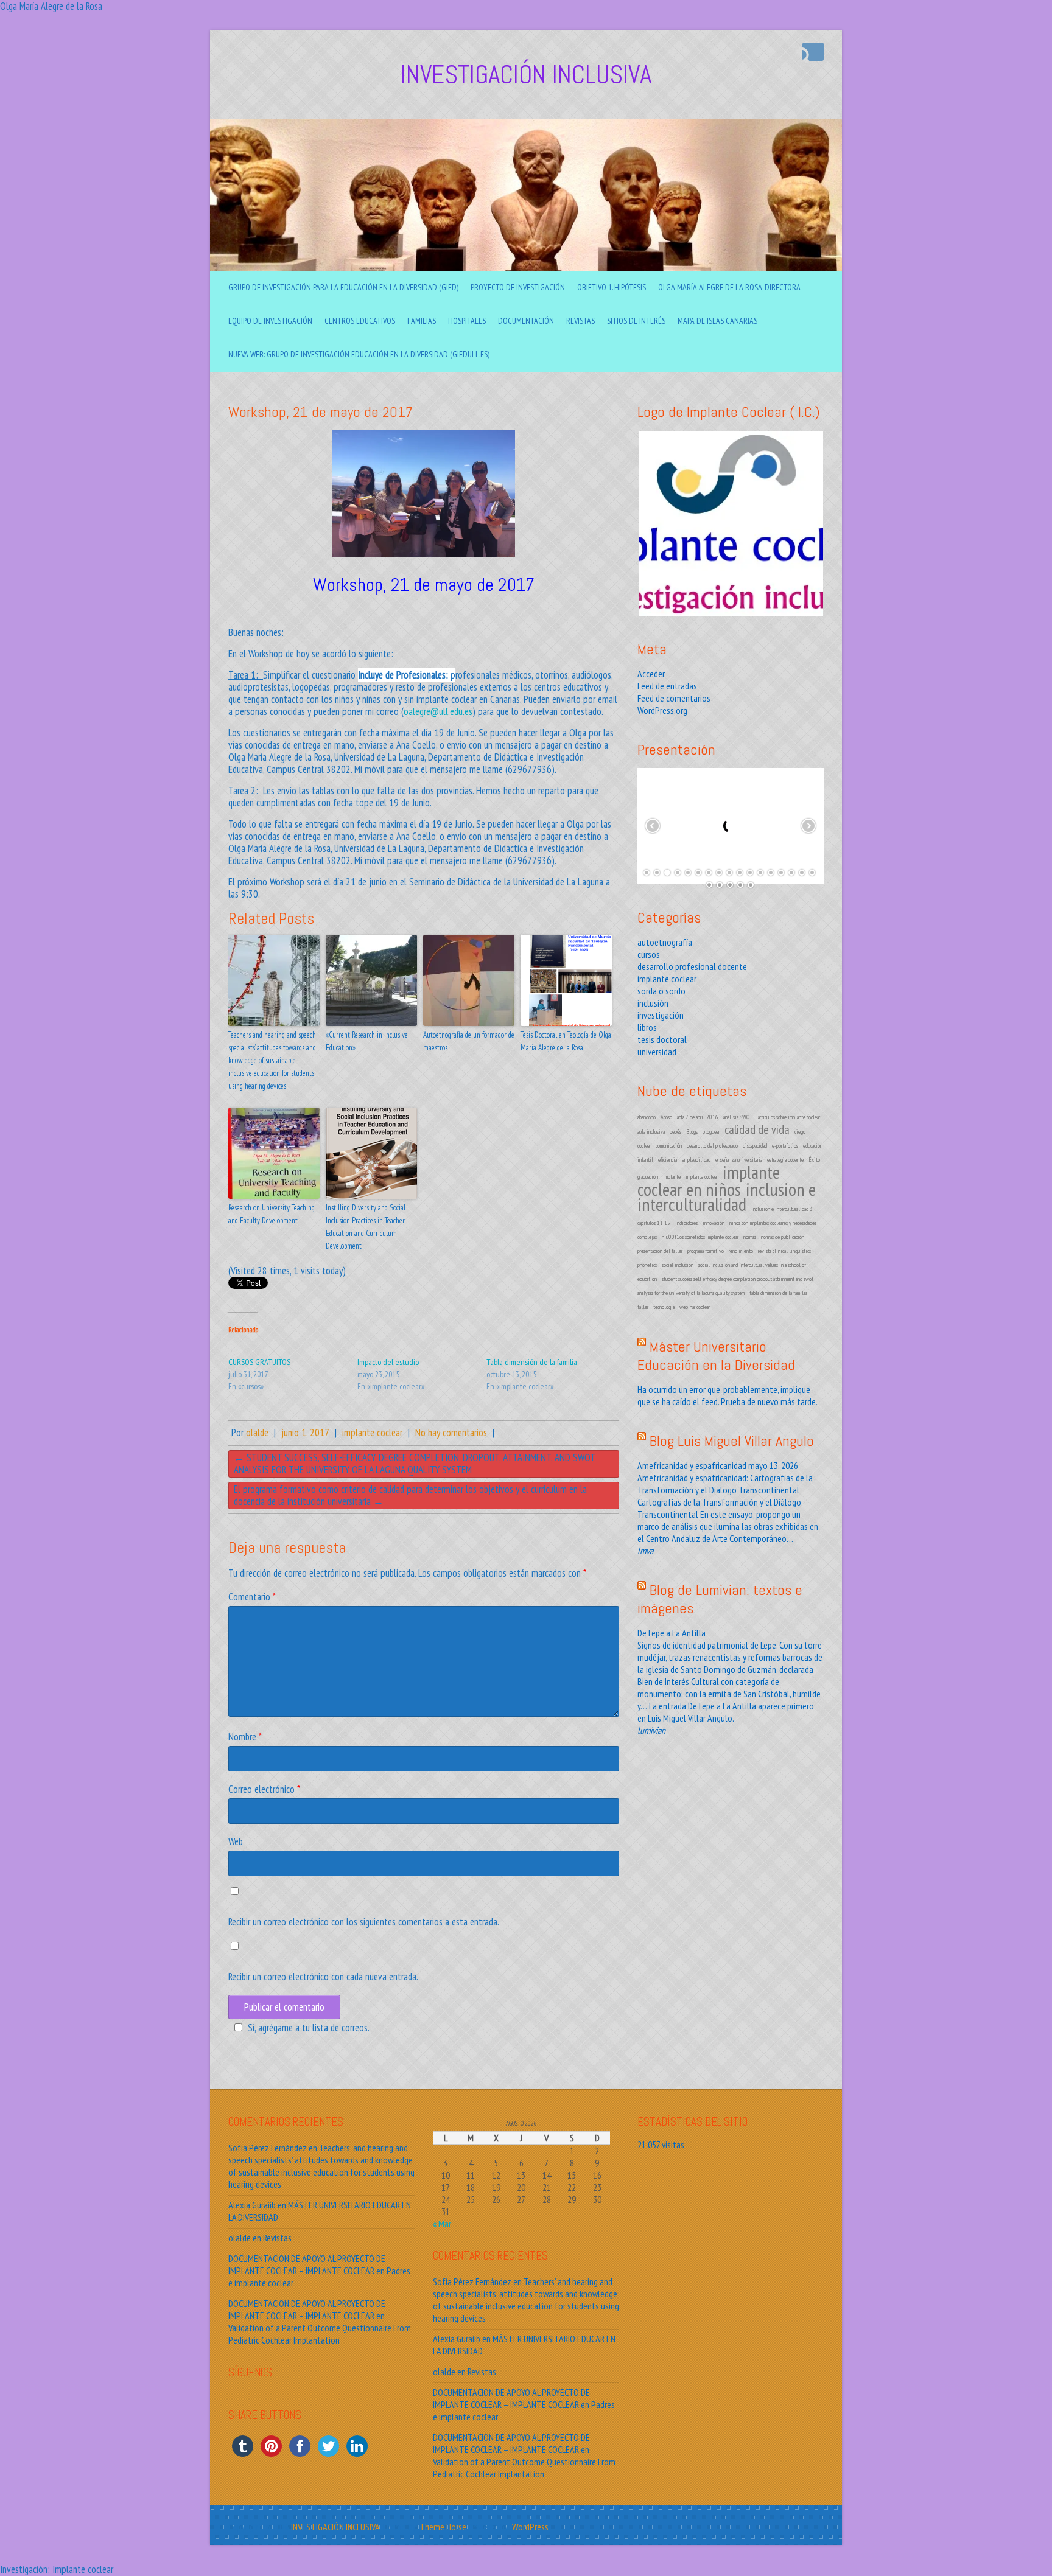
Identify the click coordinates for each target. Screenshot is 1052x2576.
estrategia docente (785, 1160)
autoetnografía (665, 942)
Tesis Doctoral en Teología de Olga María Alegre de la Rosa (566, 1041)
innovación (714, 1223)
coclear (644, 1146)
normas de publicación (783, 1237)
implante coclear (372, 1433)
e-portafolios (785, 1146)
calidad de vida (757, 1129)
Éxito (814, 1160)
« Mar (442, 2224)
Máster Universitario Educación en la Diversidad (716, 1356)
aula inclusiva (651, 1132)
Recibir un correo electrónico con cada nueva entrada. (323, 1977)
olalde (257, 1433)
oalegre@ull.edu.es (438, 711)
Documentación (526, 321)
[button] (730, 524)
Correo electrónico (264, 1789)
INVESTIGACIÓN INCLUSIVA (526, 75)
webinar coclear (695, 1307)
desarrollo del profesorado (712, 1146)
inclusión (653, 1003)
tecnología (664, 1307)
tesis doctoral (662, 1039)
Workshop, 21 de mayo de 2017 (321, 412)
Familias (422, 321)
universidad (657, 1052)
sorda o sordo (661, 991)
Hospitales (467, 321)
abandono (647, 1117)
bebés (675, 1132)
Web (236, 1841)
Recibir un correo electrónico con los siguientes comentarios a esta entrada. (364, 1922)
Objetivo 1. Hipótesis (612, 287)
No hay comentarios (451, 1433)
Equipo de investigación (270, 321)
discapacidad (755, 1146)
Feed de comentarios (674, 698)
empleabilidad (696, 1160)
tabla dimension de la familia (778, 1293)
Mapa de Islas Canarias (717, 321)
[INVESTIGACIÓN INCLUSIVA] (526, 125)
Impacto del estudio (388, 1362)
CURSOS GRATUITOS (259, 1362)
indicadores (686, 1223)
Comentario (252, 1597)
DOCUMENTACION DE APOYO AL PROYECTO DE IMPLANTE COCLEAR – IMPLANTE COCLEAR (307, 2264)
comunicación (669, 1146)
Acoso (666, 1117)
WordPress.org (662, 710)
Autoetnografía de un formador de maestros (469, 1041)
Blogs (692, 1132)
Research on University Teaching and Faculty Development (272, 1214)
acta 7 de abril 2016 (698, 1117)
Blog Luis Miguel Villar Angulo (732, 1441)
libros (647, 1027)
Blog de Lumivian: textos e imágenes (720, 1599)
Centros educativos (360, 321)
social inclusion (678, 1265)
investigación (661, 1015)
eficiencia (668, 1160)
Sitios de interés (636, 321)
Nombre (245, 1737)
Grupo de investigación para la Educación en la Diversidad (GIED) (343, 287)
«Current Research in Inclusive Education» (367, 1041)
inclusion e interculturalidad (727, 1196)
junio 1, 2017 (305, 1433)
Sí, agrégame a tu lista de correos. (309, 2028)
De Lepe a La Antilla (672, 1633)
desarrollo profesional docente (692, 966)
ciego (800, 1132)
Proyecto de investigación (518, 287)
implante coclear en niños (709, 1180)
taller (643, 1307)
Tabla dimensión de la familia (532, 1362)
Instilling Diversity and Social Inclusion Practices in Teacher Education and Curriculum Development (366, 1227)
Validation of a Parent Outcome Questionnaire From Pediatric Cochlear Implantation (320, 2334)
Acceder (651, 674)
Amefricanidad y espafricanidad (692, 1465)
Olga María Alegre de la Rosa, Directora (729, 287)
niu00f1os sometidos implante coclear (700, 1237)
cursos (649, 954)
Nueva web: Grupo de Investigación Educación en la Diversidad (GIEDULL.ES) (359, 354)
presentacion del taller (660, 1251)
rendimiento (741, 1251)
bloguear (711, 1132)
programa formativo (706, 1251)
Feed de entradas (667, 686)
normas (750, 1237)
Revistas (580, 321)
